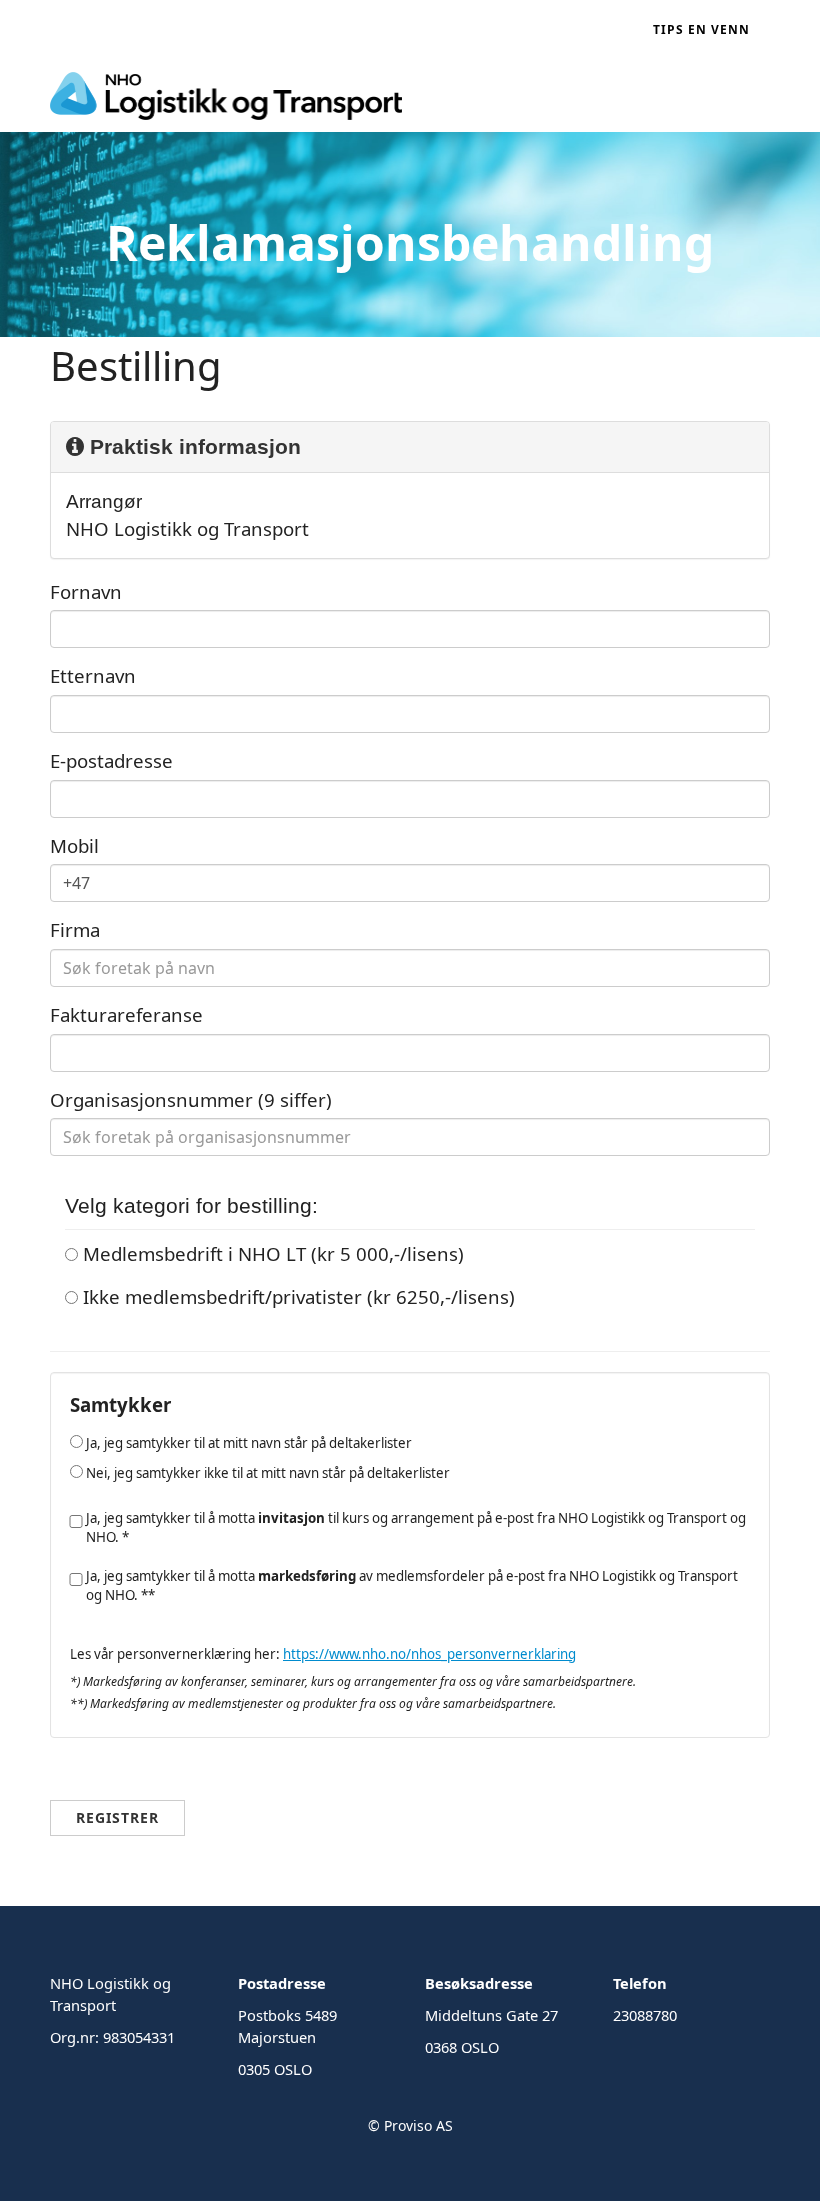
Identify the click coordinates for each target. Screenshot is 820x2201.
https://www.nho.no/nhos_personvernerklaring (429, 1654)
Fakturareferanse (126, 1014)
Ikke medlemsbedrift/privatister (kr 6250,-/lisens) (296, 1296)
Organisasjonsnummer (191, 1099)
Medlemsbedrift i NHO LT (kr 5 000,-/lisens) (271, 1253)
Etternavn (93, 675)
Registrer (117, 1817)
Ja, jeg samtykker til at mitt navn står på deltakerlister (247, 1443)
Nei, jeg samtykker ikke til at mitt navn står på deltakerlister (266, 1473)
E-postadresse (111, 760)
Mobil (74, 845)
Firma (75, 929)
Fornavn (86, 591)
